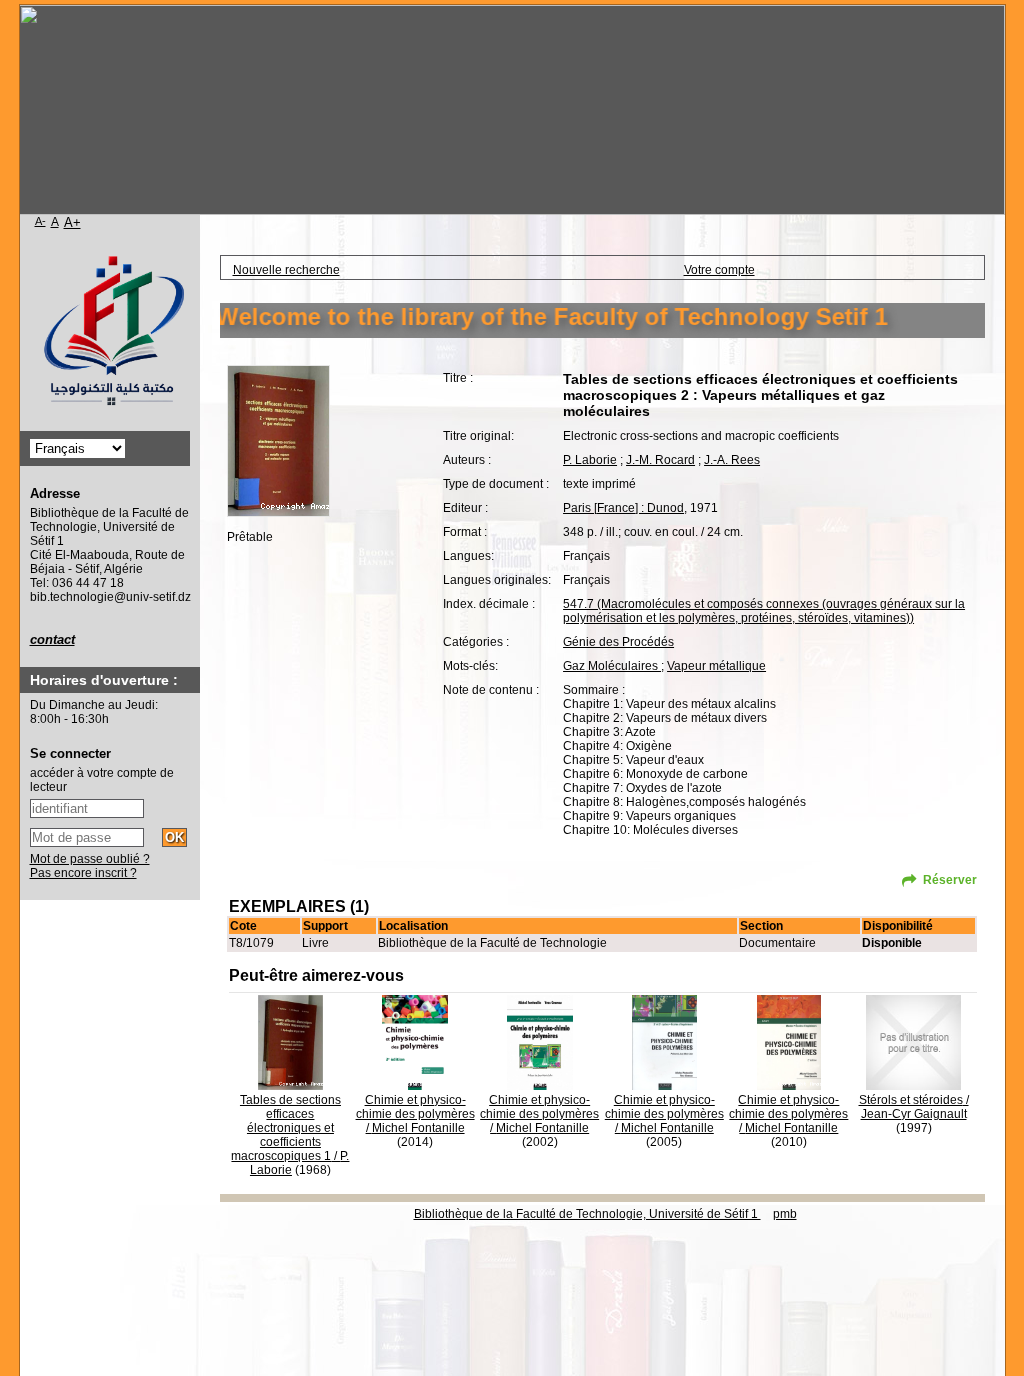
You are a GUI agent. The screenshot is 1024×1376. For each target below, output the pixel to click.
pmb (785, 1214)
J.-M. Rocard (660, 460)
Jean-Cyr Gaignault (914, 1114)
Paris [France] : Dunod (623, 508)
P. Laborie (590, 460)
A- (40, 221)
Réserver (950, 880)
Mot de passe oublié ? (90, 859)
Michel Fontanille (418, 1128)
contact (52, 639)
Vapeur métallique (716, 666)
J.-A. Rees (732, 460)
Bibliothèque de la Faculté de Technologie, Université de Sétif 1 (587, 1214)
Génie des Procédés (618, 642)
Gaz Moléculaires (612, 666)
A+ (72, 222)
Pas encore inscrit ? (83, 873)
